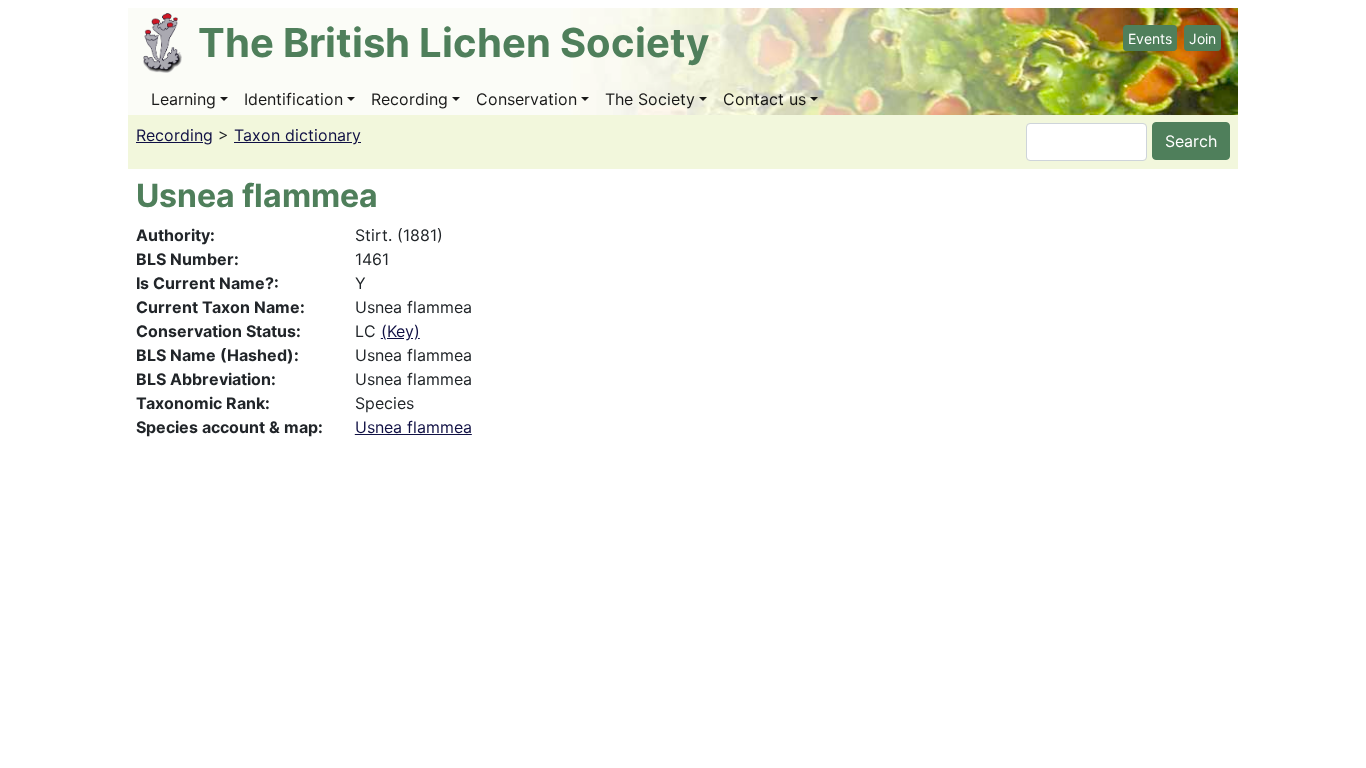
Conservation (526, 99)
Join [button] (1202, 38)
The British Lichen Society (453, 42)
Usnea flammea (413, 427)
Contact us (764, 99)
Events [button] (1150, 38)
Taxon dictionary (297, 135)
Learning (183, 99)
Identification (293, 99)
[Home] (170, 43)
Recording (409, 99)
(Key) (400, 331)
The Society (650, 99)
